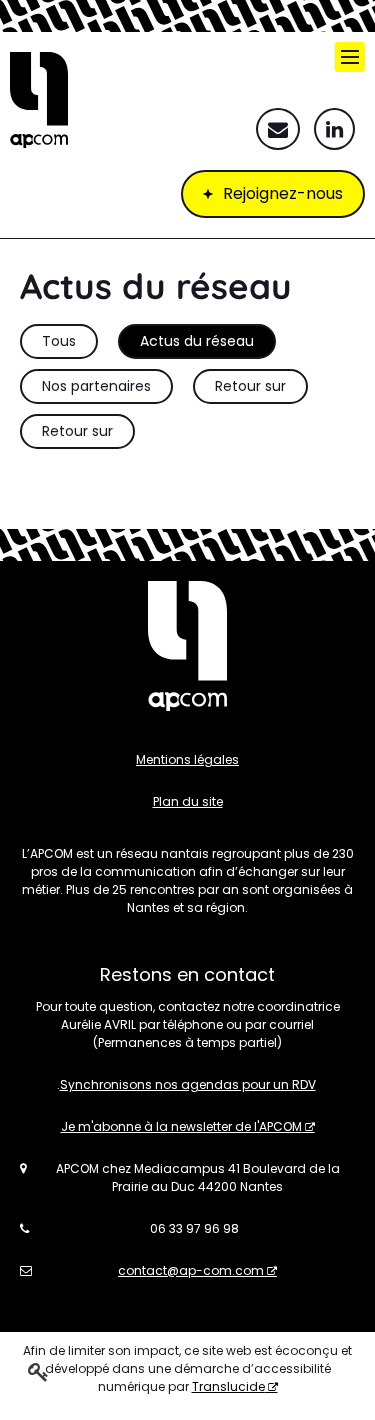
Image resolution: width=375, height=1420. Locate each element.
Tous (59, 341)
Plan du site (188, 801)
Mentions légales (187, 759)
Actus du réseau (197, 341)
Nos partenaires (96, 386)
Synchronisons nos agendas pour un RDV (188, 1084)
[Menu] (350, 57)
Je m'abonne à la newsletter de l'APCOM (181, 1126)
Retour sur (250, 386)
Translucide (228, 1386)
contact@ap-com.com (191, 1270)
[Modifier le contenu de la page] (38, 1371)
